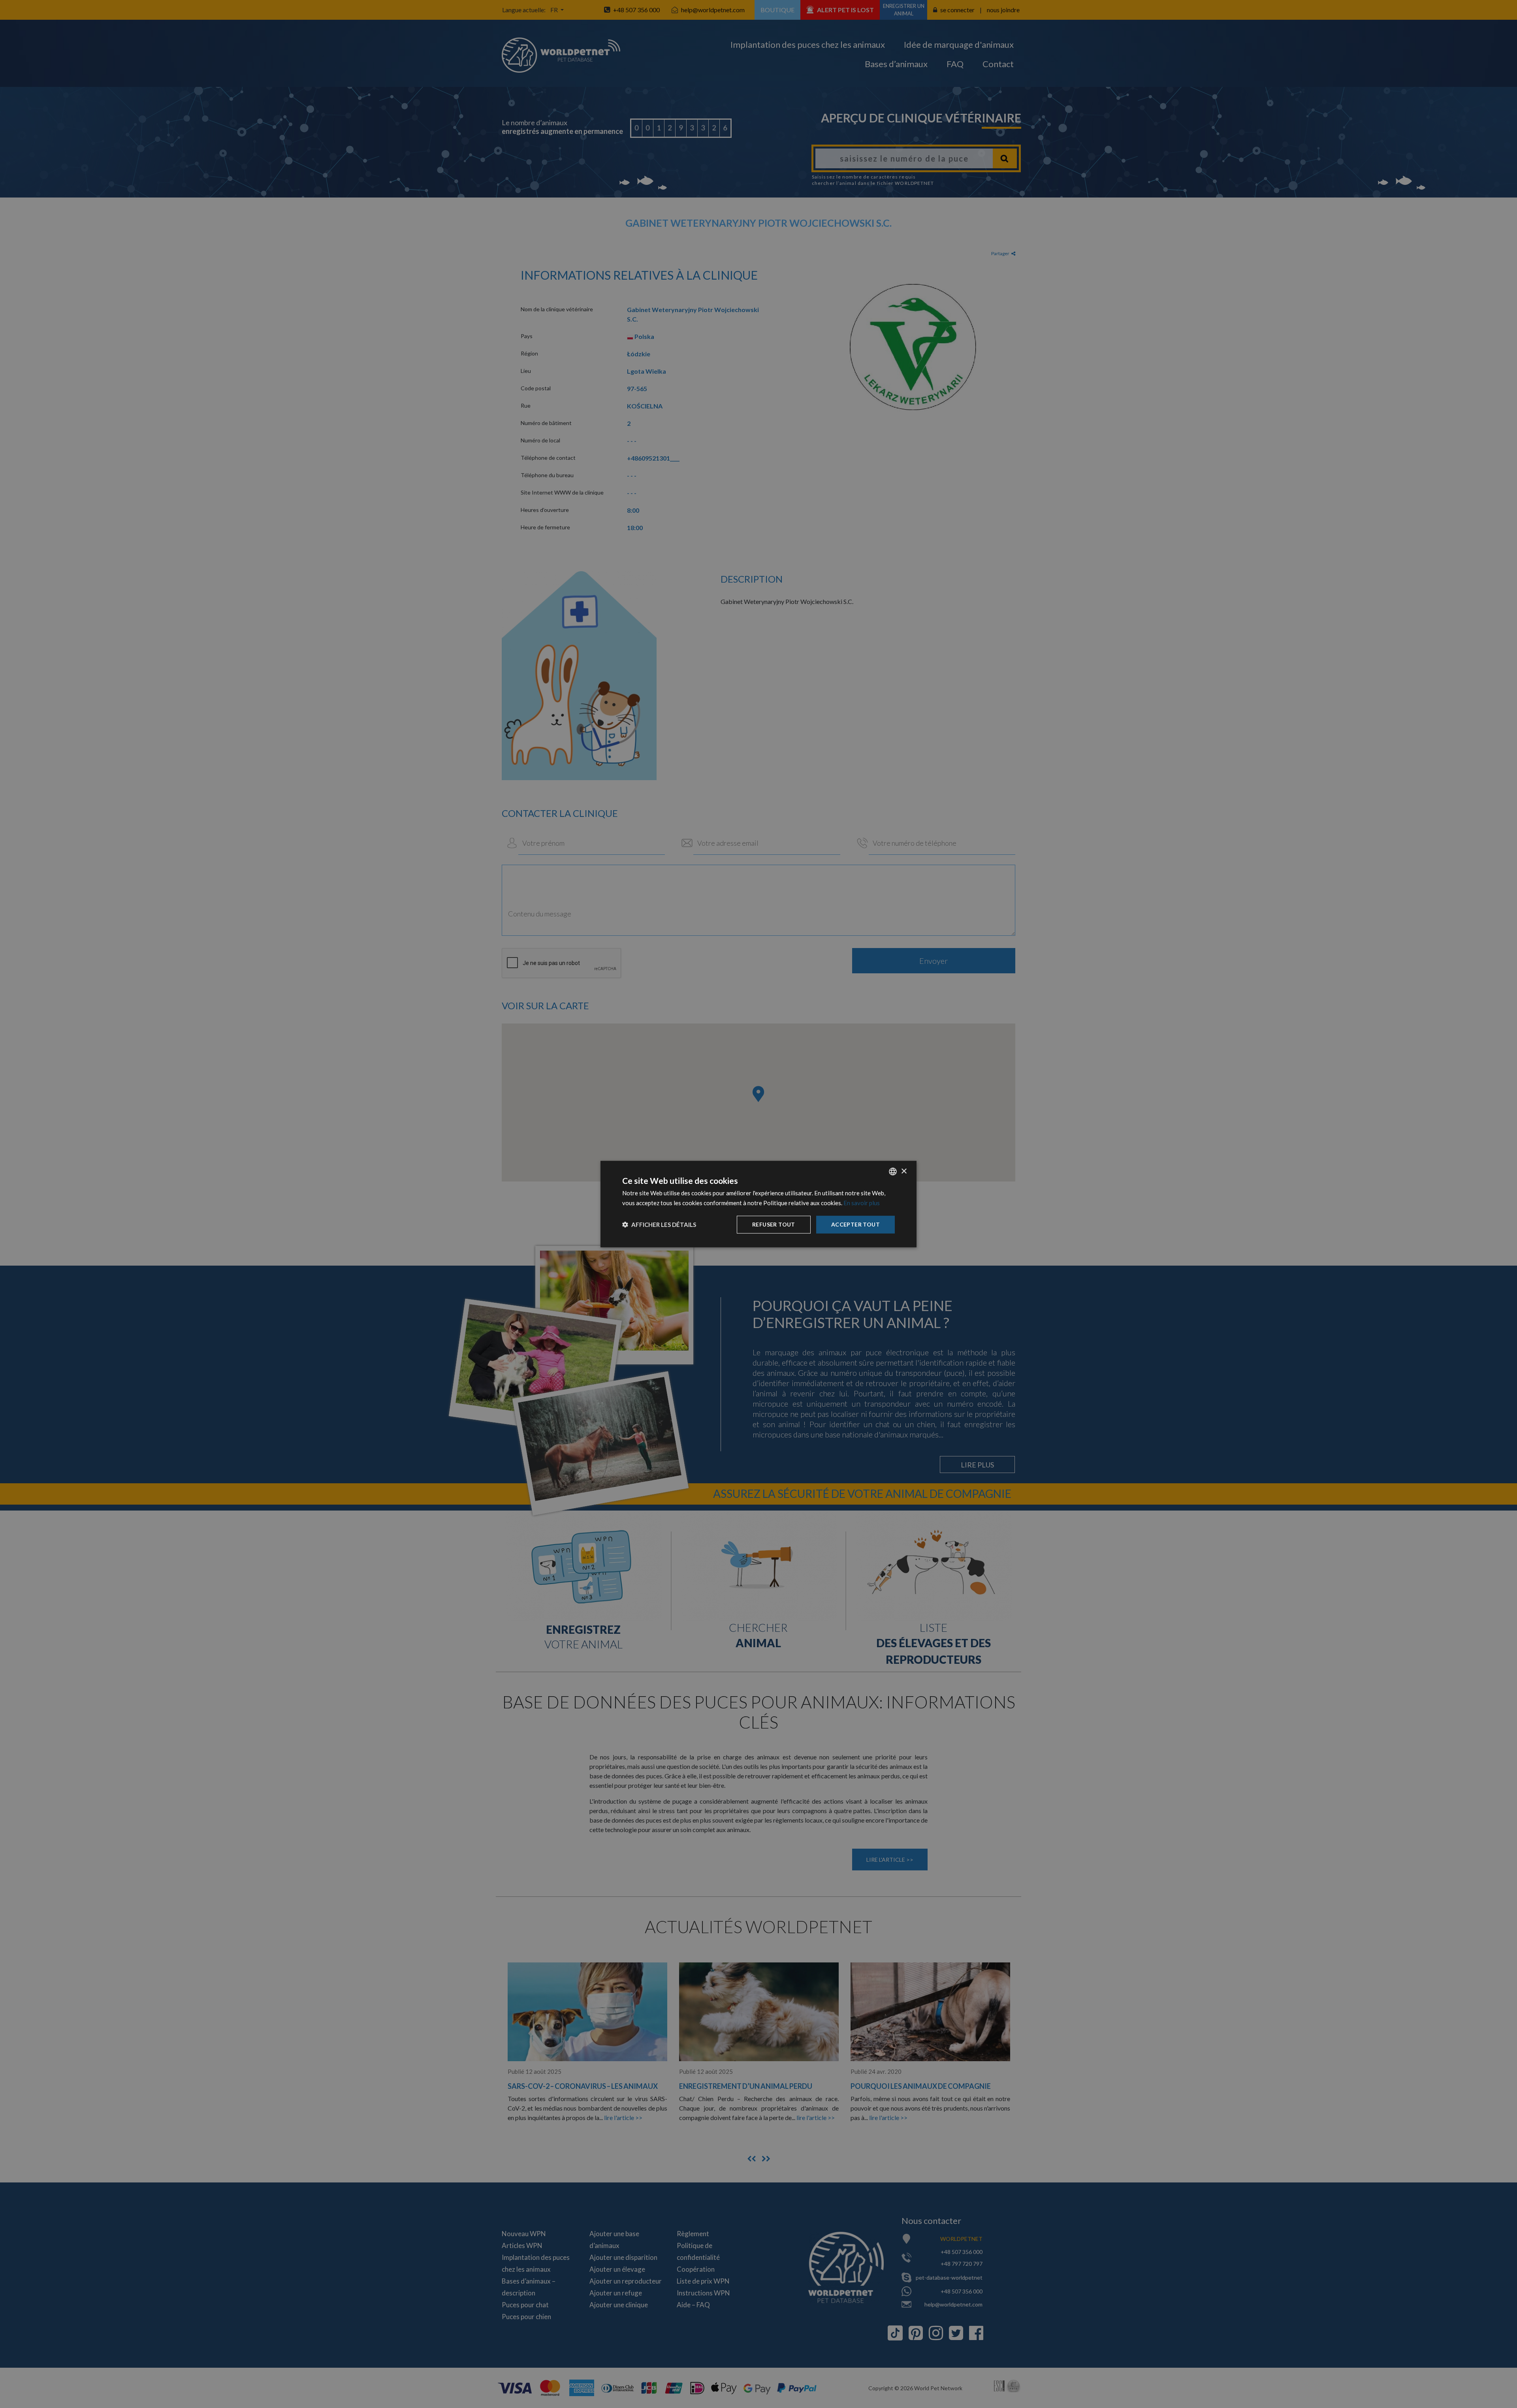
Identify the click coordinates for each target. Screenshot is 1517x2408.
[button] (659, 1225)
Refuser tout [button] (774, 1224)
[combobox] (893, 1172)
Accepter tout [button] (855, 1224)
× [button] (904, 1171)
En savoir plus (862, 1203)
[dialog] (758, 1204)
